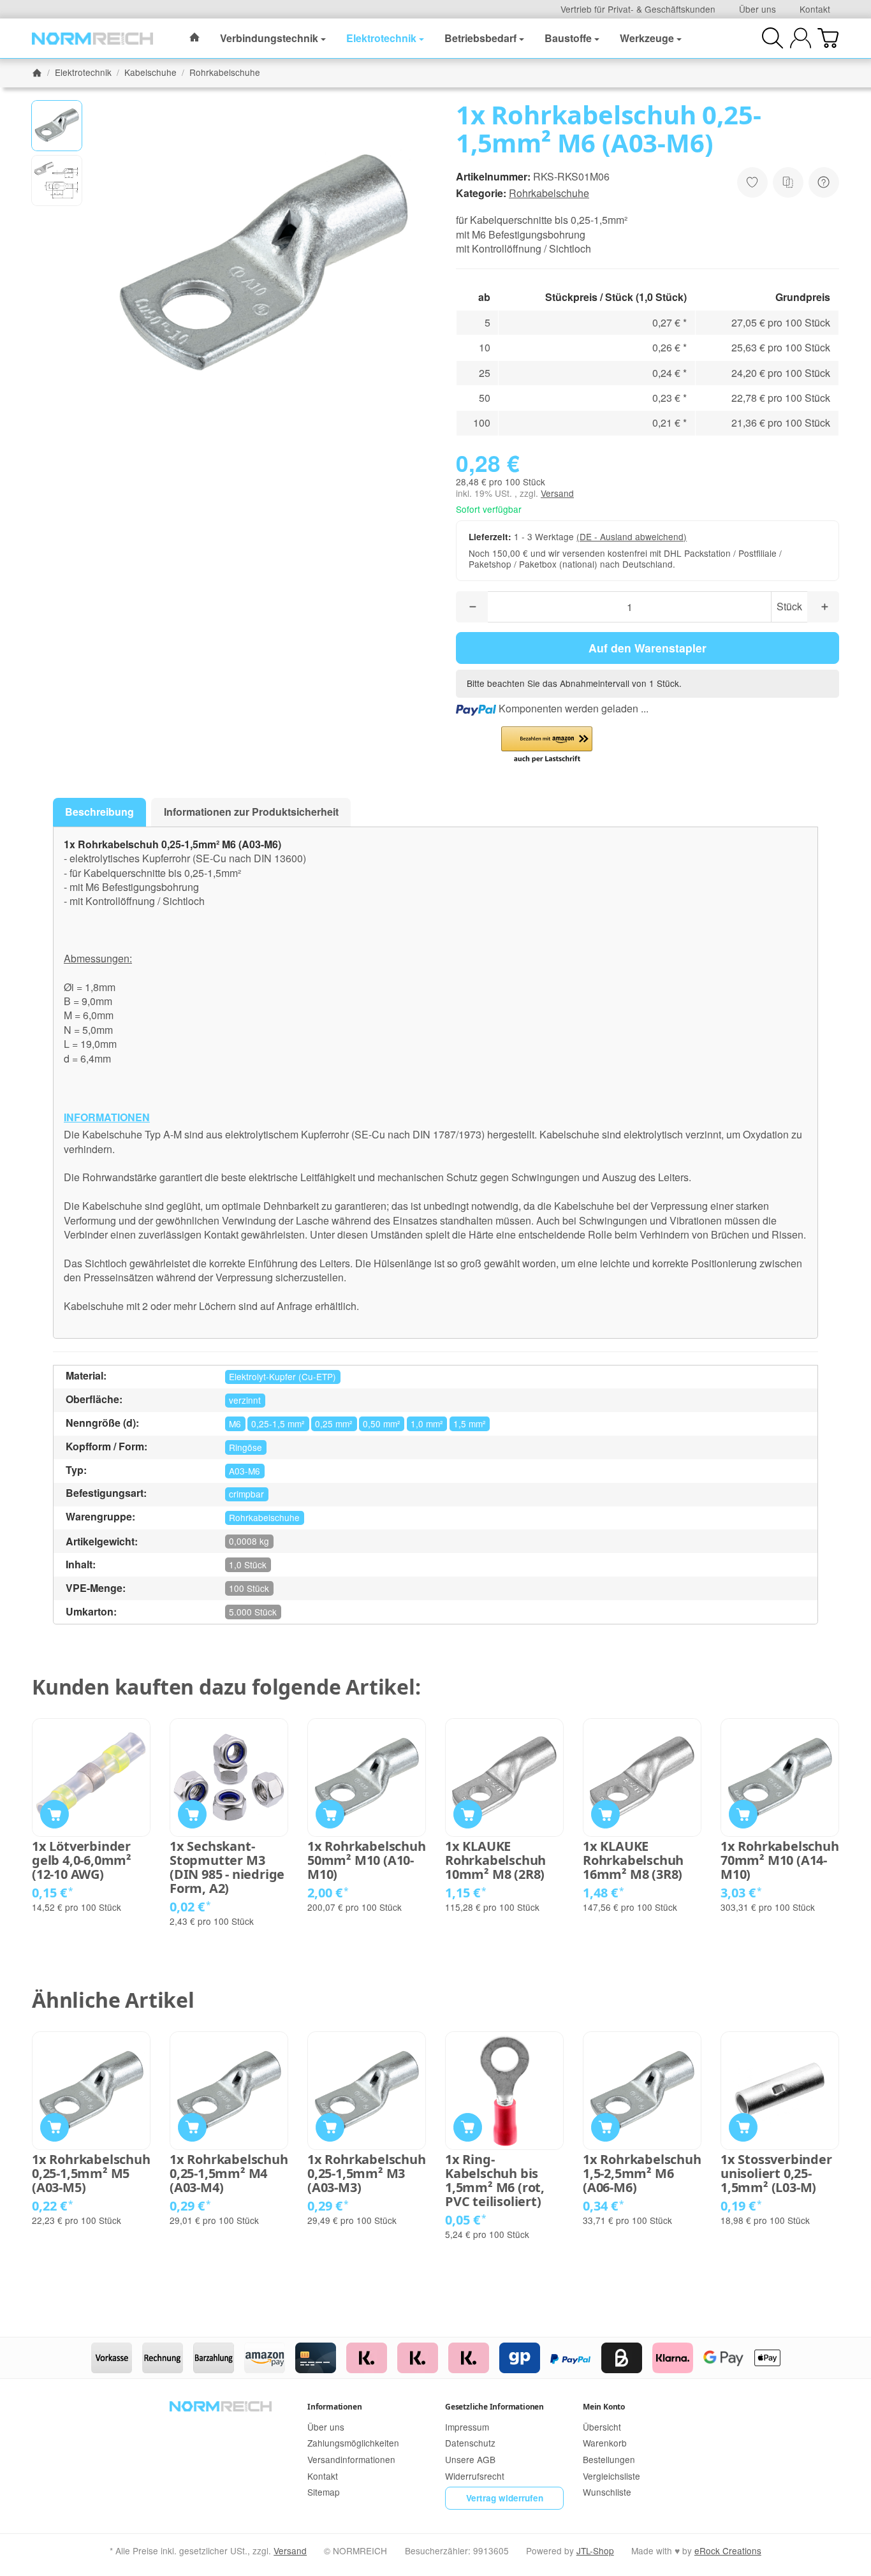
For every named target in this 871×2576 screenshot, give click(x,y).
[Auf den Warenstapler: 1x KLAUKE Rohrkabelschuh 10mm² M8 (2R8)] (468, 1814)
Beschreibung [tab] (99, 812)
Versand (557, 493)
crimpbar (246, 1494)
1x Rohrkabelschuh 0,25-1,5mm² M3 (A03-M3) (367, 2174)
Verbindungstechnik (269, 38)
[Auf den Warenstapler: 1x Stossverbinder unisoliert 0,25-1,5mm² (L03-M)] (743, 2127)
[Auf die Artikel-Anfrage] (752, 182)
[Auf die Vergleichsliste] (788, 182)
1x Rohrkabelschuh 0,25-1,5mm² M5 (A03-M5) (91, 2174)
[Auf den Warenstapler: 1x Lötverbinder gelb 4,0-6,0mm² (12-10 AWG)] (55, 1814)
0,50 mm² (382, 1424)
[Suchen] (772, 38)
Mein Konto (604, 2407)
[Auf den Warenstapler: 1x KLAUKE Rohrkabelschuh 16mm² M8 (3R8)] (605, 1814)
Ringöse (245, 1447)
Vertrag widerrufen (505, 2498)
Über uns (758, 9)
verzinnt (245, 1400)
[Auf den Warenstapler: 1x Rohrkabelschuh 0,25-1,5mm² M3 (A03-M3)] (330, 2127)
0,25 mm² (334, 1424)
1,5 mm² (470, 1424)
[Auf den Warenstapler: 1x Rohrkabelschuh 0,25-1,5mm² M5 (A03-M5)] (55, 2127)
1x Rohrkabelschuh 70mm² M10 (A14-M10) (780, 1860)
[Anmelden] (801, 38)
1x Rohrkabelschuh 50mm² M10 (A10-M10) (367, 1860)
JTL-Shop (595, 2550)
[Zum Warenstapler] (828, 38)
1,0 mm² (427, 1424)
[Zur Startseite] (92, 38)
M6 (235, 1424)
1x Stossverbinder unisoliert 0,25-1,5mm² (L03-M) (776, 2174)
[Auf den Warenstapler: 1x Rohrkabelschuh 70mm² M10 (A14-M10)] (743, 1814)
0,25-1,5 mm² (278, 1424)
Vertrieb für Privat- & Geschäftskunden (638, 9)
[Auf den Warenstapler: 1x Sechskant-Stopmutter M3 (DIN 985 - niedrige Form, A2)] (192, 1814)
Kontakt (815, 9)
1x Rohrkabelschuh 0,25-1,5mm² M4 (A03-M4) (229, 2174)
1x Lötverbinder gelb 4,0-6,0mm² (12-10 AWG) (82, 1860)
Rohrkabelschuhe (549, 193)
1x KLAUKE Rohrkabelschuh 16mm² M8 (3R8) (633, 1860)
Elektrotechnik (381, 38)
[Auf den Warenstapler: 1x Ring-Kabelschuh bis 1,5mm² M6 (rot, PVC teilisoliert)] (468, 2127)
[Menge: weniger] (472, 607)
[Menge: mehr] (823, 607)
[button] (57, 126)
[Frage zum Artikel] (824, 182)
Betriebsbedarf (480, 38)
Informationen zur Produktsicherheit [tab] (251, 812)
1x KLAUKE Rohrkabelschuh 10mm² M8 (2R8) (495, 1860)
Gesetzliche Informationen (494, 2407)
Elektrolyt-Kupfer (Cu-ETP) (282, 1376)
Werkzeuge (647, 38)
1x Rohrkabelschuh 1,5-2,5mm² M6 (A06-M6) (642, 2174)
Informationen (334, 2407)
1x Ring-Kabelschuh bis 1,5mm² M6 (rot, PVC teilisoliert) (495, 2181)
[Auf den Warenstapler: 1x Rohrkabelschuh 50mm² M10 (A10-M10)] (330, 1814)
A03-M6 (245, 1471)
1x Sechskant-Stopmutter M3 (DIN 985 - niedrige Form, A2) (227, 1867)
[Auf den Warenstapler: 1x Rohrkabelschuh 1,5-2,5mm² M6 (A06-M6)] (605, 2127)
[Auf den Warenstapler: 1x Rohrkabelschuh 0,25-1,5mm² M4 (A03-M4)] (192, 2127)
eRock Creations (728, 2550)
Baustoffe (568, 38)
